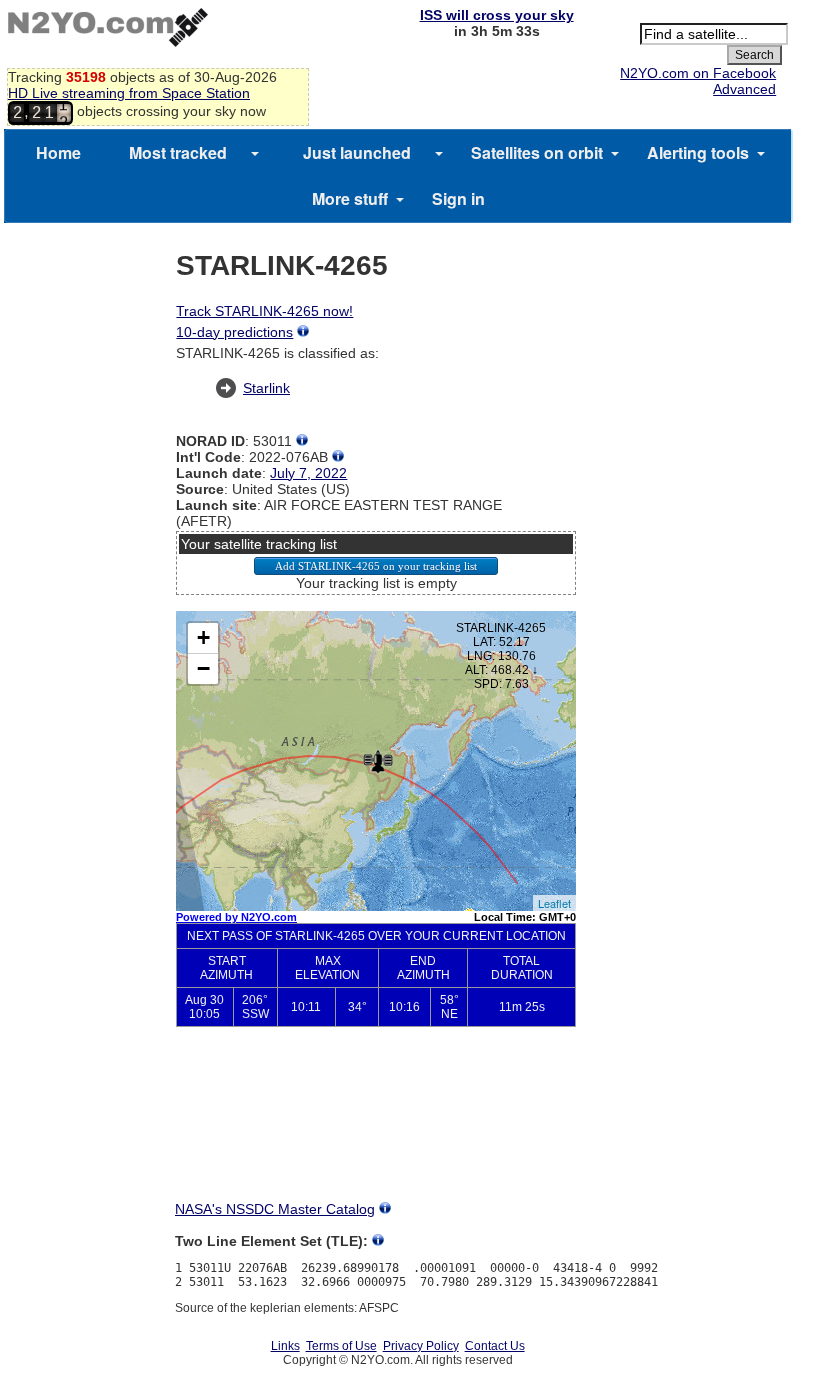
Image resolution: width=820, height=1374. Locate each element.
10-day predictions (234, 332)
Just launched (357, 152)
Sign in (458, 198)
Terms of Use (341, 1346)
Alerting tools (698, 152)
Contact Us (495, 1346)
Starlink (266, 388)
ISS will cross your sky (497, 15)
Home (58, 152)
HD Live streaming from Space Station (129, 93)
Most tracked (178, 152)
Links (285, 1346)
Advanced (744, 89)
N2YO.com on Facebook (698, 73)
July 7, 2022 (308, 473)
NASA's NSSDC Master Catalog (275, 1209)
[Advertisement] (376, 1130)
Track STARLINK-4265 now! (264, 311)
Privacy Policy (421, 1346)
